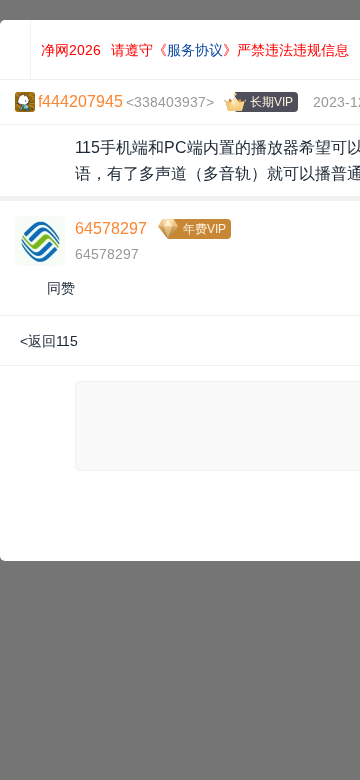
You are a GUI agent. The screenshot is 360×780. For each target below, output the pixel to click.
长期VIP (271, 102)
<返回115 (49, 341)
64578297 (111, 228)
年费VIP (204, 229)
